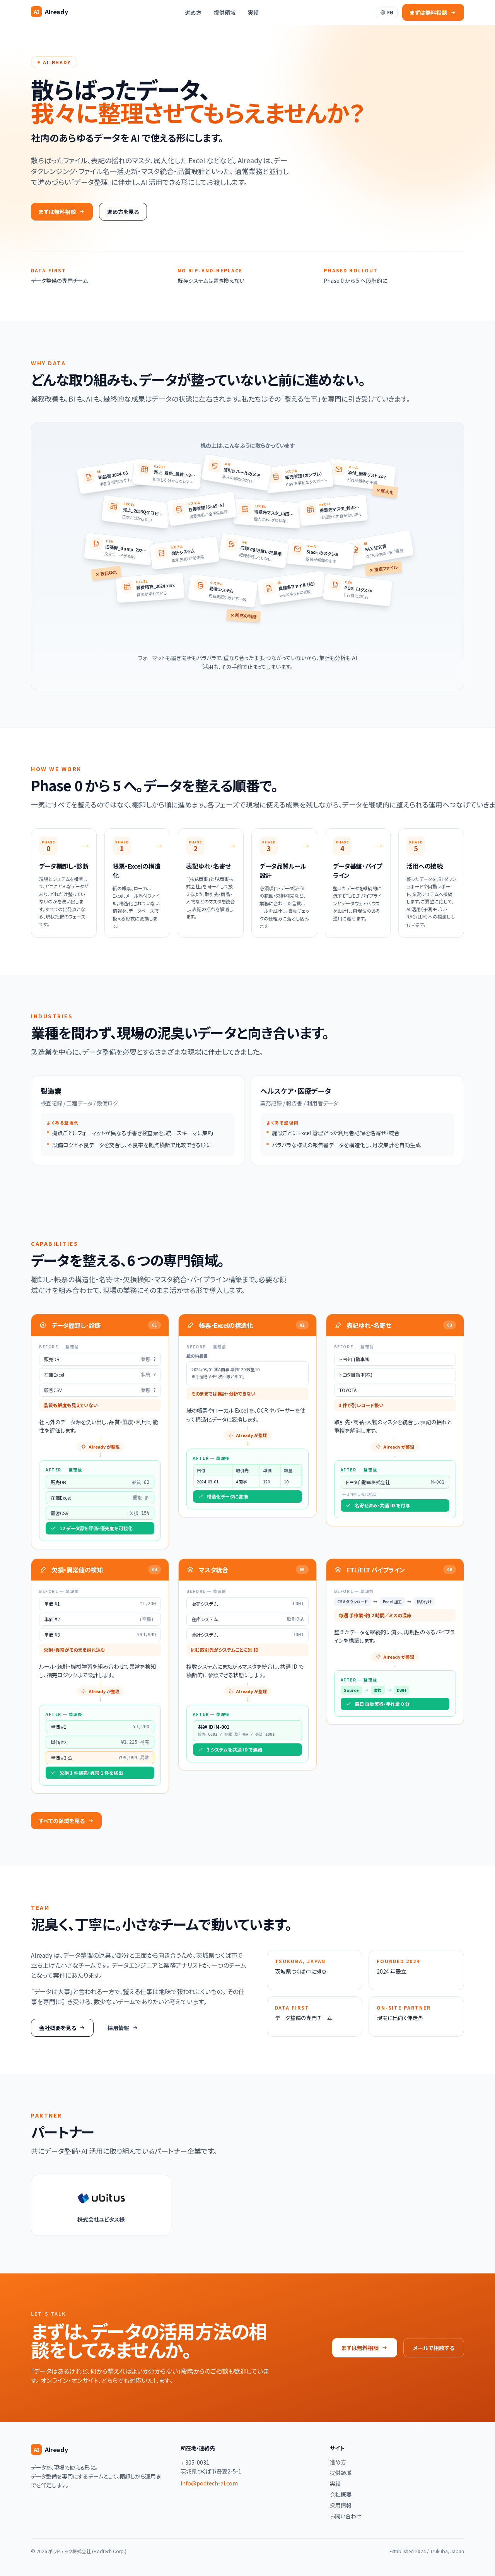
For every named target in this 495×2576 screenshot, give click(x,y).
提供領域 (225, 12)
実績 (253, 12)
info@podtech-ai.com (209, 2483)
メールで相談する (434, 2348)
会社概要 (341, 2494)
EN (390, 12)
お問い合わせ (346, 2516)
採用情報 (341, 2505)
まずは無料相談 (360, 2348)
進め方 (193, 12)
